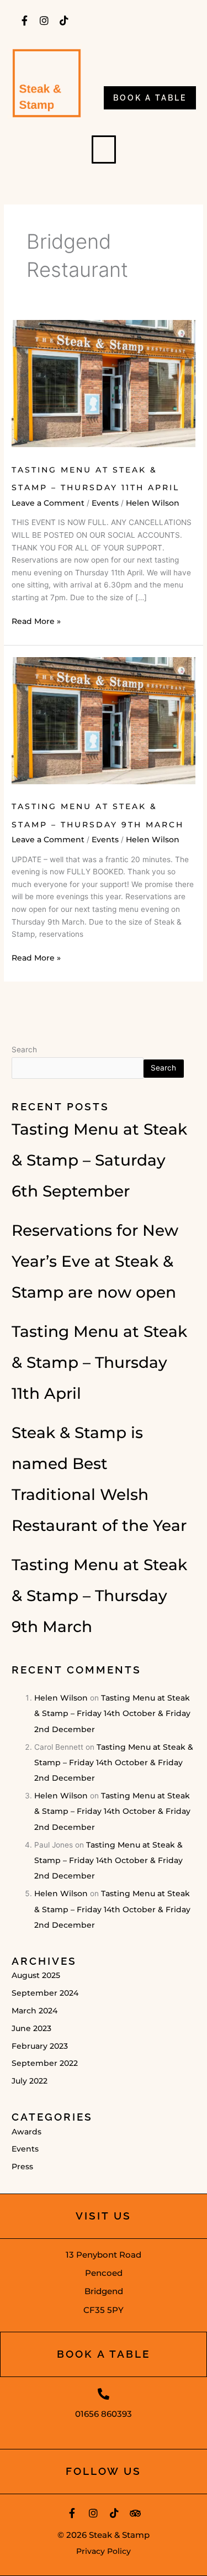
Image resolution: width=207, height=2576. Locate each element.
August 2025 (36, 1975)
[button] (104, 149)
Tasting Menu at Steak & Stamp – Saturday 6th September (99, 1160)
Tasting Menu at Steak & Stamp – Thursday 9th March (99, 1596)
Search (24, 1050)
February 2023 (40, 2046)
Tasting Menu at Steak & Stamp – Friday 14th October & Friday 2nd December (112, 1714)
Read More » (36, 621)
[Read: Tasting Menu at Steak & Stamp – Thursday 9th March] (104, 720)
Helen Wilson (61, 1698)
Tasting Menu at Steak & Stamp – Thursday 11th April (99, 1362)
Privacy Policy (104, 2551)
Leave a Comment (48, 503)
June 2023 (31, 2028)
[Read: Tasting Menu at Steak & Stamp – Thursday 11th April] (104, 383)
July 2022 (30, 2081)
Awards (26, 2132)
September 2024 (45, 1993)
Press (22, 2166)
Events (105, 503)
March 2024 (34, 2011)
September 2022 (45, 2063)
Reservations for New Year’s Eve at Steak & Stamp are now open (95, 1261)
